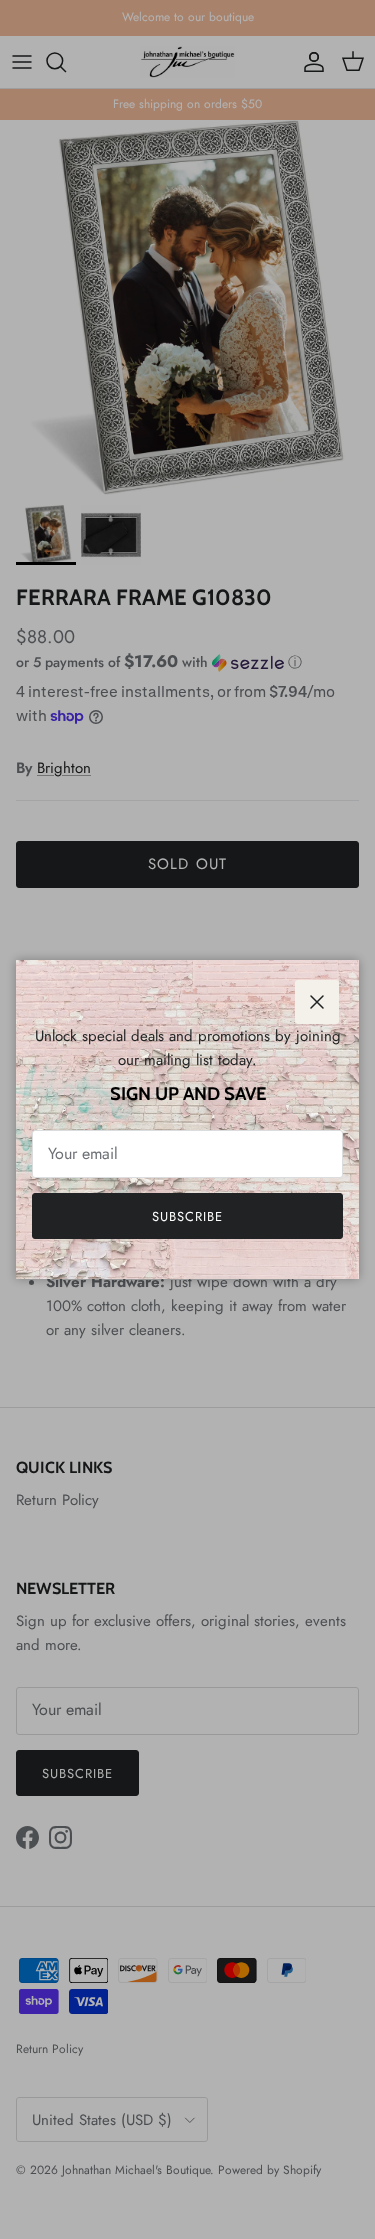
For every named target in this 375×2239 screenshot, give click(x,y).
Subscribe (187, 1216)
